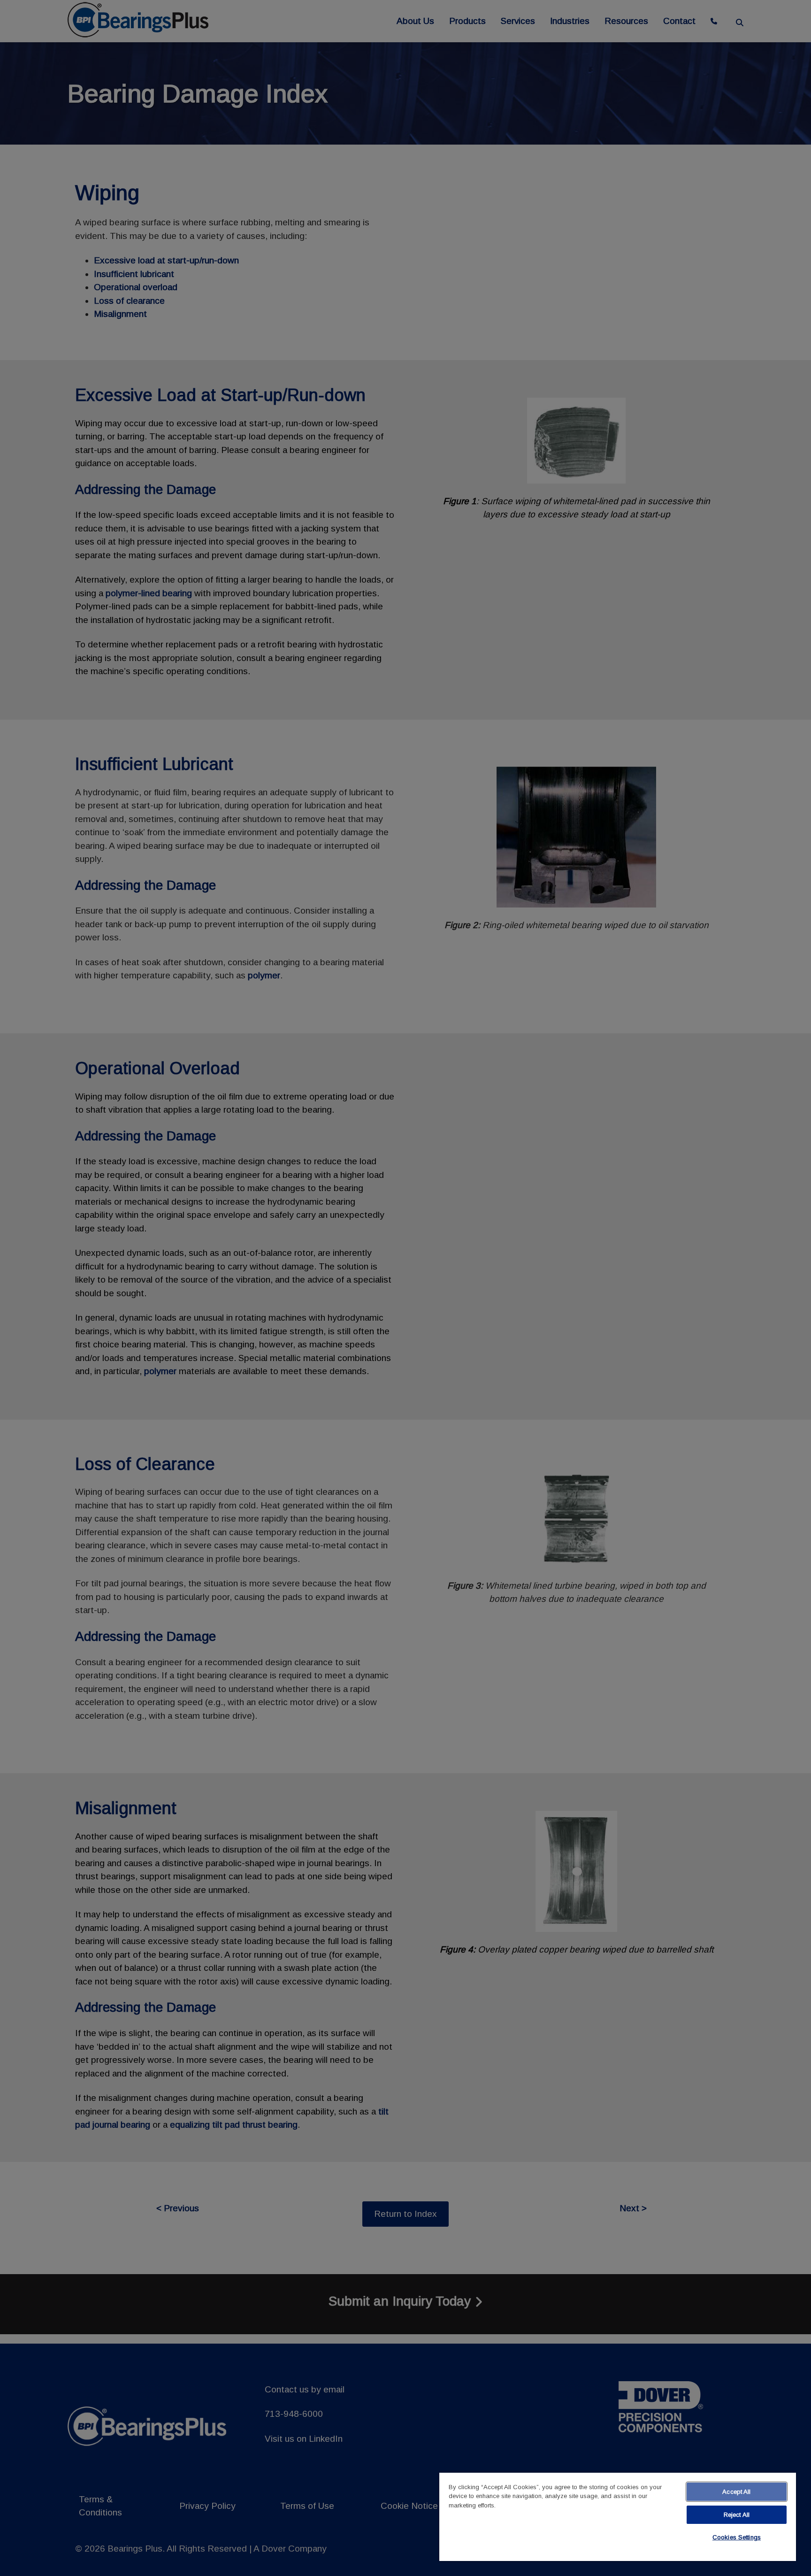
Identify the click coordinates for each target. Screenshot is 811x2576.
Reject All (737, 2515)
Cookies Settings (737, 2537)
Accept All (736, 2492)
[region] (618, 2517)
